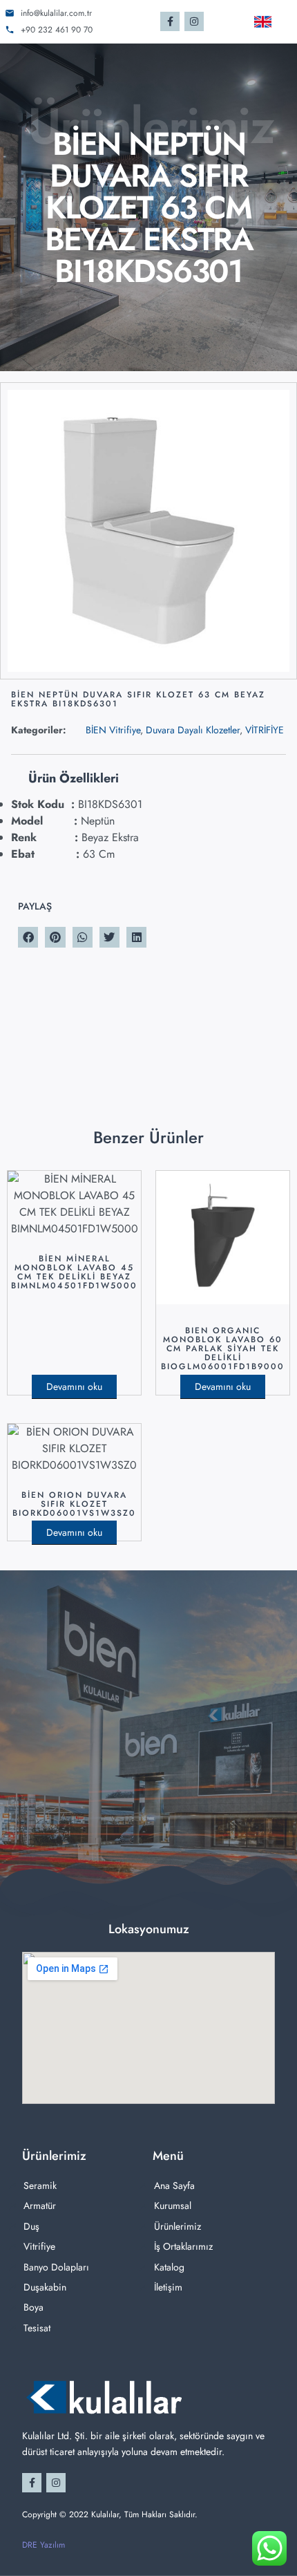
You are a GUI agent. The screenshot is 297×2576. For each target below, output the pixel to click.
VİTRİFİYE (265, 730)
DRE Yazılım (44, 2545)
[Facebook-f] (170, 21)
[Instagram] (194, 21)
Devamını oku (74, 1386)
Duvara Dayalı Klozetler (193, 730)
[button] (28, 937)
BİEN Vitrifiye (113, 730)
